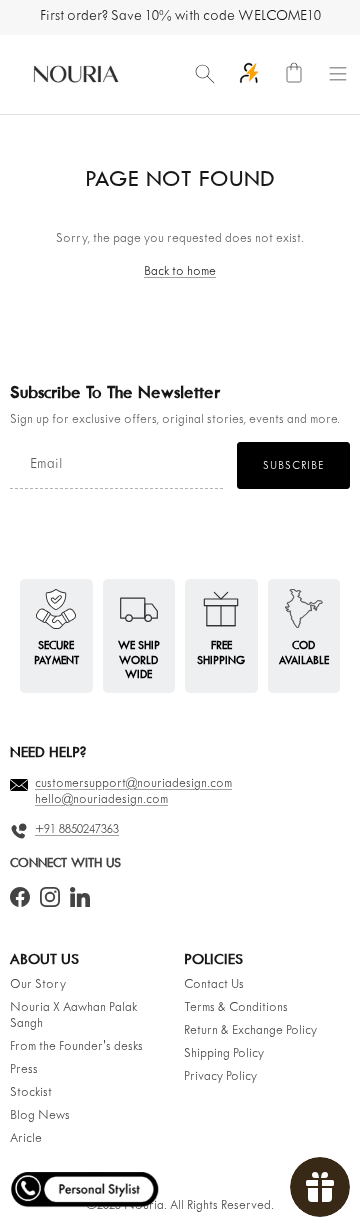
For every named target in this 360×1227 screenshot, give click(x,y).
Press (24, 1070)
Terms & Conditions (236, 1008)
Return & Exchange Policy (250, 1031)
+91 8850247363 (77, 830)
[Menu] (338, 74)
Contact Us (214, 985)
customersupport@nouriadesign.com (133, 784)
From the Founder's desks (76, 1047)
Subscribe (293, 466)
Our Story (38, 985)
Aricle (26, 1139)
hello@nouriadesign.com (101, 800)
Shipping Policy (224, 1054)
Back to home (180, 272)
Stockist (31, 1093)
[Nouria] (75, 74)
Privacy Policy (220, 1077)
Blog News (40, 1116)
